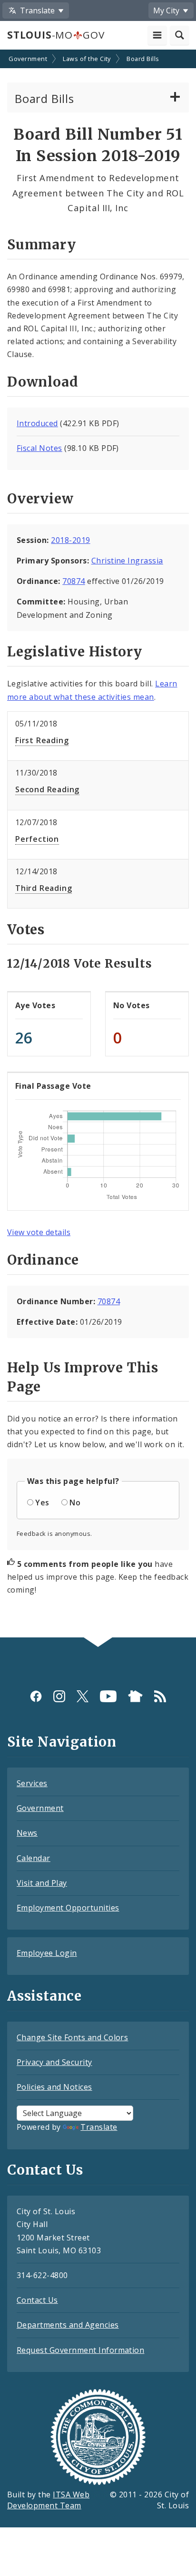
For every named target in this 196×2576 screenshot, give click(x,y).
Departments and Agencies (68, 2325)
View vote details (39, 1232)
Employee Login (47, 1953)
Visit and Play (42, 1883)
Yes (42, 1503)
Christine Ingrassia (127, 561)
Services (32, 1783)
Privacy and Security (54, 2062)
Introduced (37, 423)
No (75, 1503)
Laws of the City (87, 59)
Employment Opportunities (68, 1908)
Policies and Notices (54, 2087)
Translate (99, 2127)
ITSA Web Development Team (48, 2500)
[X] (83, 1696)
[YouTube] (108, 1696)
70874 (73, 581)
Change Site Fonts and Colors (72, 2037)
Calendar (34, 1858)
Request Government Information (80, 2350)
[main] (98, 845)
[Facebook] (36, 1696)
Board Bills (143, 59)
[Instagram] (59, 1696)
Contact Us (37, 2300)
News (27, 1833)
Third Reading (44, 888)
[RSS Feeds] (160, 1696)
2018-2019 (70, 540)
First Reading (42, 740)
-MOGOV (56, 35)
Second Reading (47, 789)
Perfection (37, 839)
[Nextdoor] (135, 1696)
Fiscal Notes (39, 448)
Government (28, 59)
